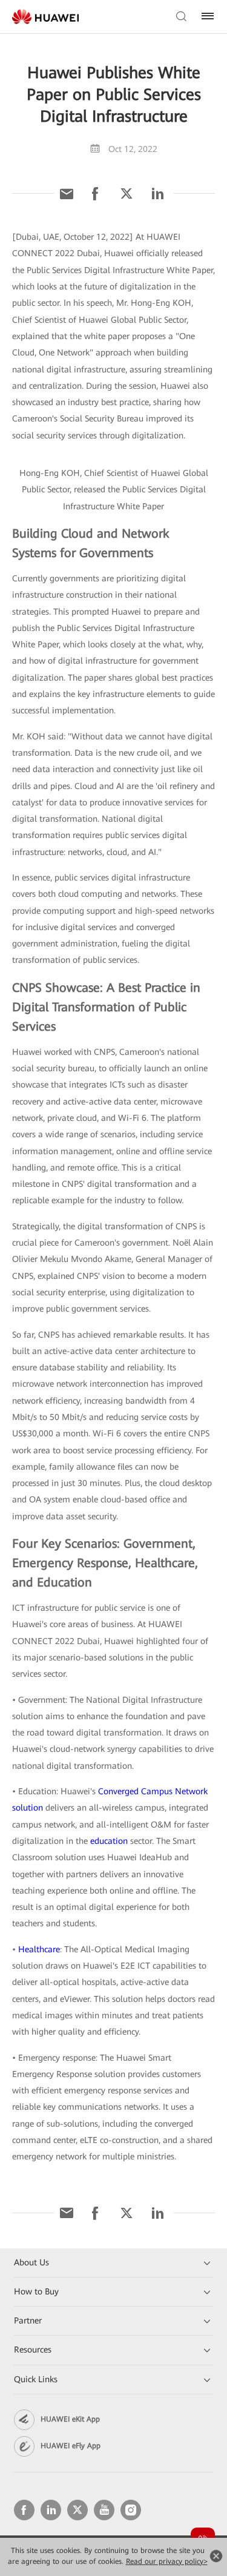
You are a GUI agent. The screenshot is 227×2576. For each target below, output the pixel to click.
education (109, 1841)
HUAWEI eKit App (70, 2419)
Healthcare (39, 1949)
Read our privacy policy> (167, 2561)
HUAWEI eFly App (71, 2446)
